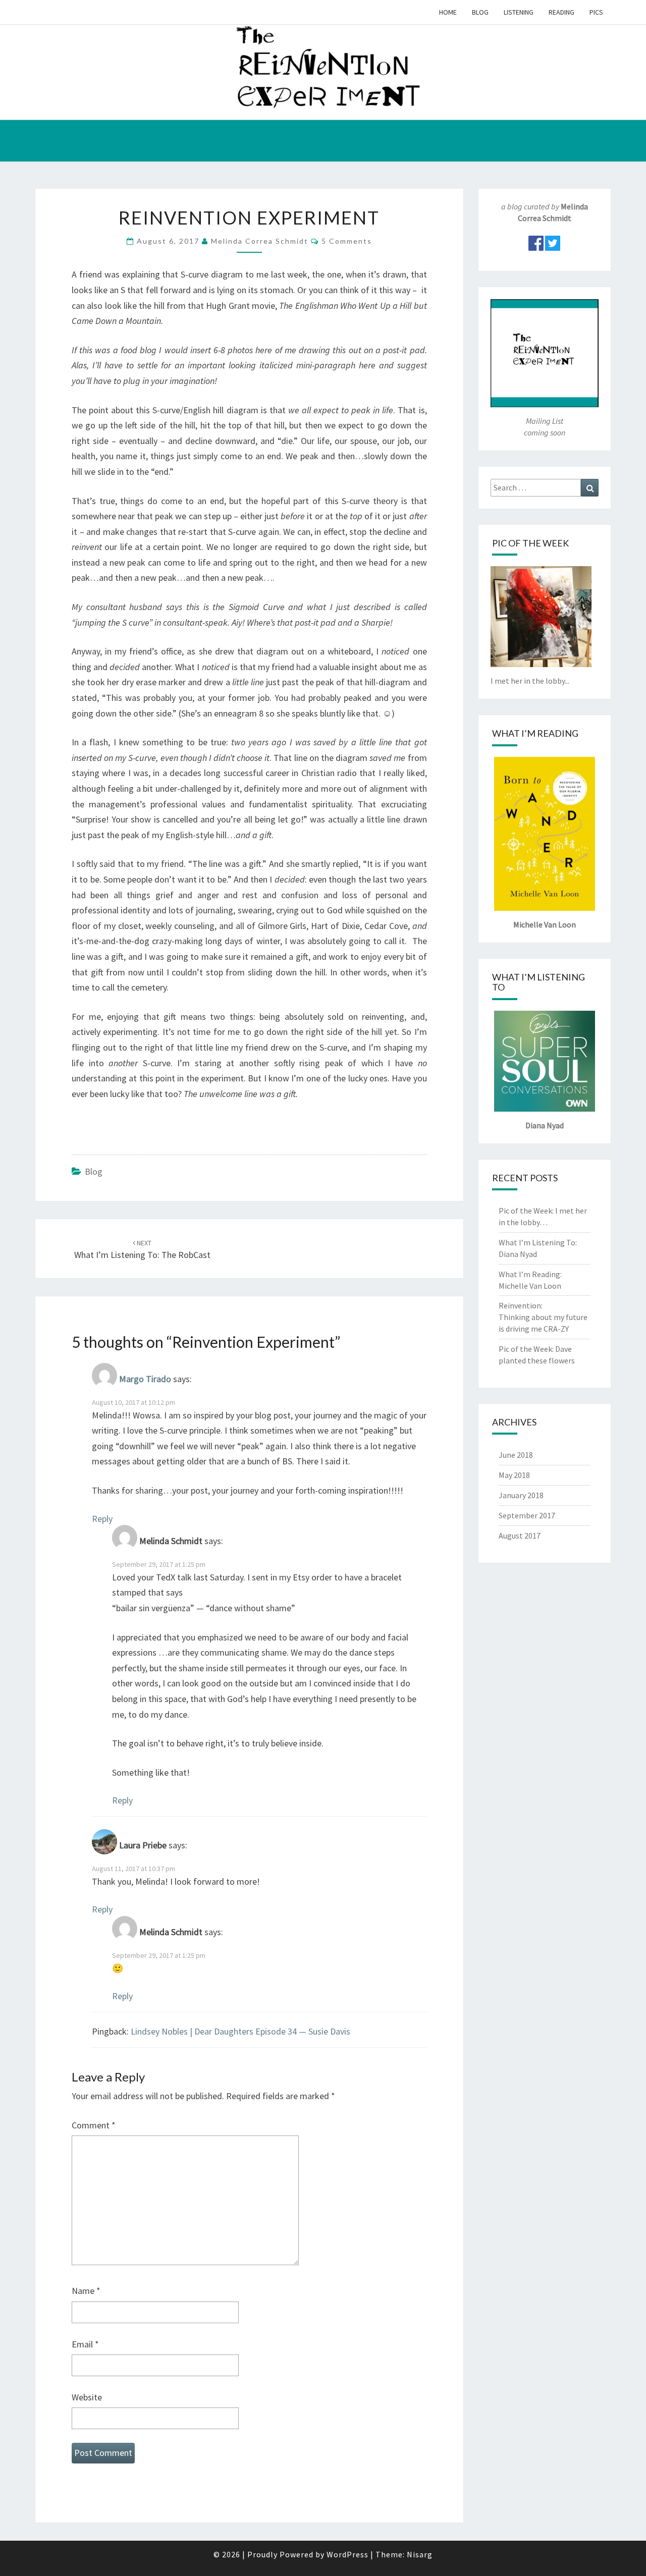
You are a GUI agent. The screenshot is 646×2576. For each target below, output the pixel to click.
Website (87, 2397)
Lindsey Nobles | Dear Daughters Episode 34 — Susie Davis (240, 2031)
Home (448, 12)
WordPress (347, 2554)
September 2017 (527, 1515)
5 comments (347, 241)
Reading (561, 12)
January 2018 (521, 1495)
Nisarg (420, 2554)
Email (85, 2344)
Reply (102, 1519)
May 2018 (514, 1475)
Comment (94, 2125)
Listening (519, 12)
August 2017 (520, 1536)
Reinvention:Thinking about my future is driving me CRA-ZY (543, 1317)
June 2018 (516, 1455)
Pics (596, 12)
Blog (480, 12)
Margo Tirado (145, 1379)
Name (86, 2291)
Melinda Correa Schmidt (260, 241)
